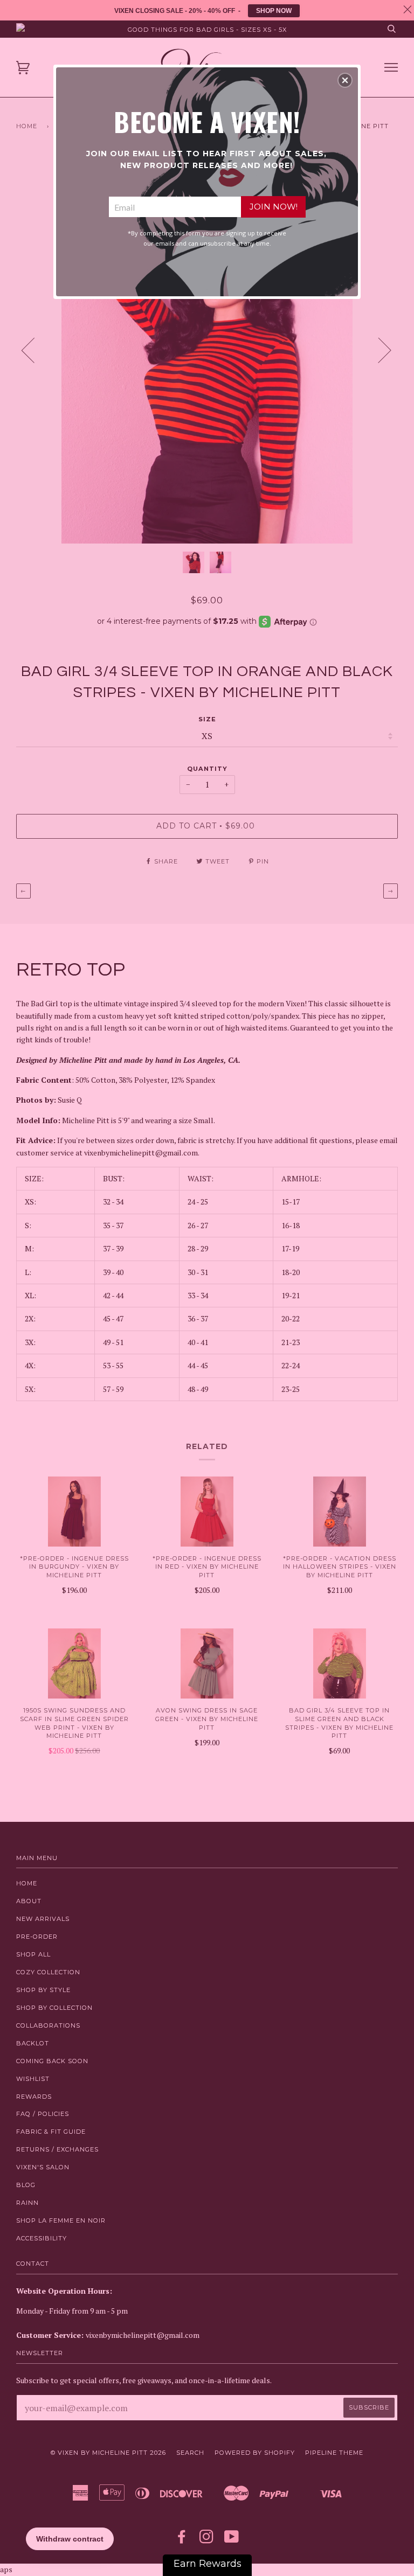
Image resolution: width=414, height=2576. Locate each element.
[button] (345, 80)
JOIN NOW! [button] (274, 207)
